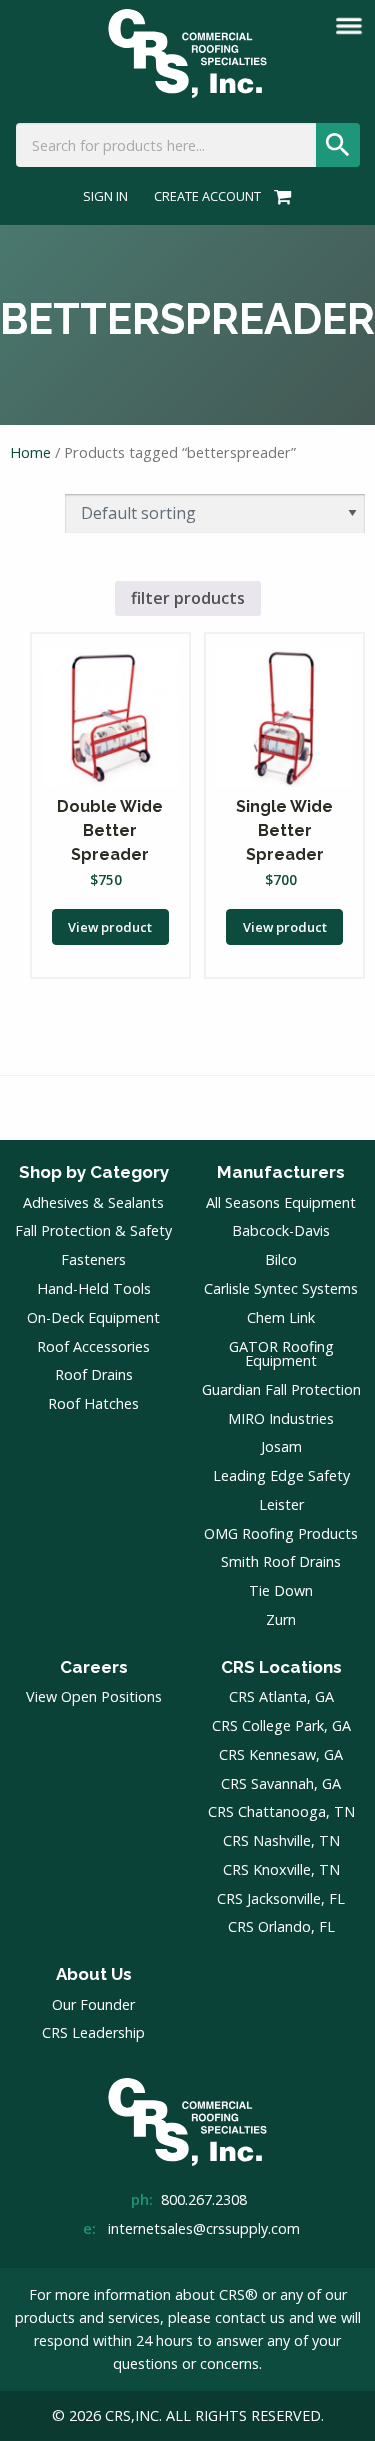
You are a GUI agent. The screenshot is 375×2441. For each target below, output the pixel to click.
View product (110, 927)
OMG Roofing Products (281, 1533)
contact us (250, 2317)
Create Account (207, 196)
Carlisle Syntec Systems (281, 1288)
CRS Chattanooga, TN (281, 1811)
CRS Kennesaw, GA (281, 1754)
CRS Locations (281, 1667)
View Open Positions (94, 1696)
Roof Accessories (93, 1346)
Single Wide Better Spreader (284, 830)
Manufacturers (281, 1172)
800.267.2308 (204, 2199)
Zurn (281, 1619)
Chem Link (281, 1317)
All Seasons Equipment (281, 1202)
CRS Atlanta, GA (281, 1696)
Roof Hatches (93, 1403)
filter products (188, 598)
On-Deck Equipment (93, 1317)
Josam (281, 1446)
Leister (281, 1504)
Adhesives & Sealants (93, 1202)
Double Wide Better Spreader (110, 830)
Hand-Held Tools (94, 1288)
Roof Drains (94, 1374)
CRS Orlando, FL (281, 1926)
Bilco (281, 1259)
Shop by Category (94, 1172)
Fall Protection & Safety (93, 1230)
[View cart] (279, 196)
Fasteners (93, 1259)
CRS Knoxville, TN (281, 1869)
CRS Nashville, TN (281, 1840)
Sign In (105, 196)
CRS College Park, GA (281, 1725)
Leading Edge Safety (281, 1475)
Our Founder (93, 2004)
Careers (94, 1667)
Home (30, 452)
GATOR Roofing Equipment (281, 1353)
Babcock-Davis (281, 1230)
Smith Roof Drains (281, 1561)
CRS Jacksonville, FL (281, 1898)
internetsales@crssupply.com (204, 2228)
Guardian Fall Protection (281, 1389)
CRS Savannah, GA (281, 1783)
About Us (94, 1974)
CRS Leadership (93, 2032)
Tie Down (281, 1590)
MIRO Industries (281, 1418)
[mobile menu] (349, 26)
